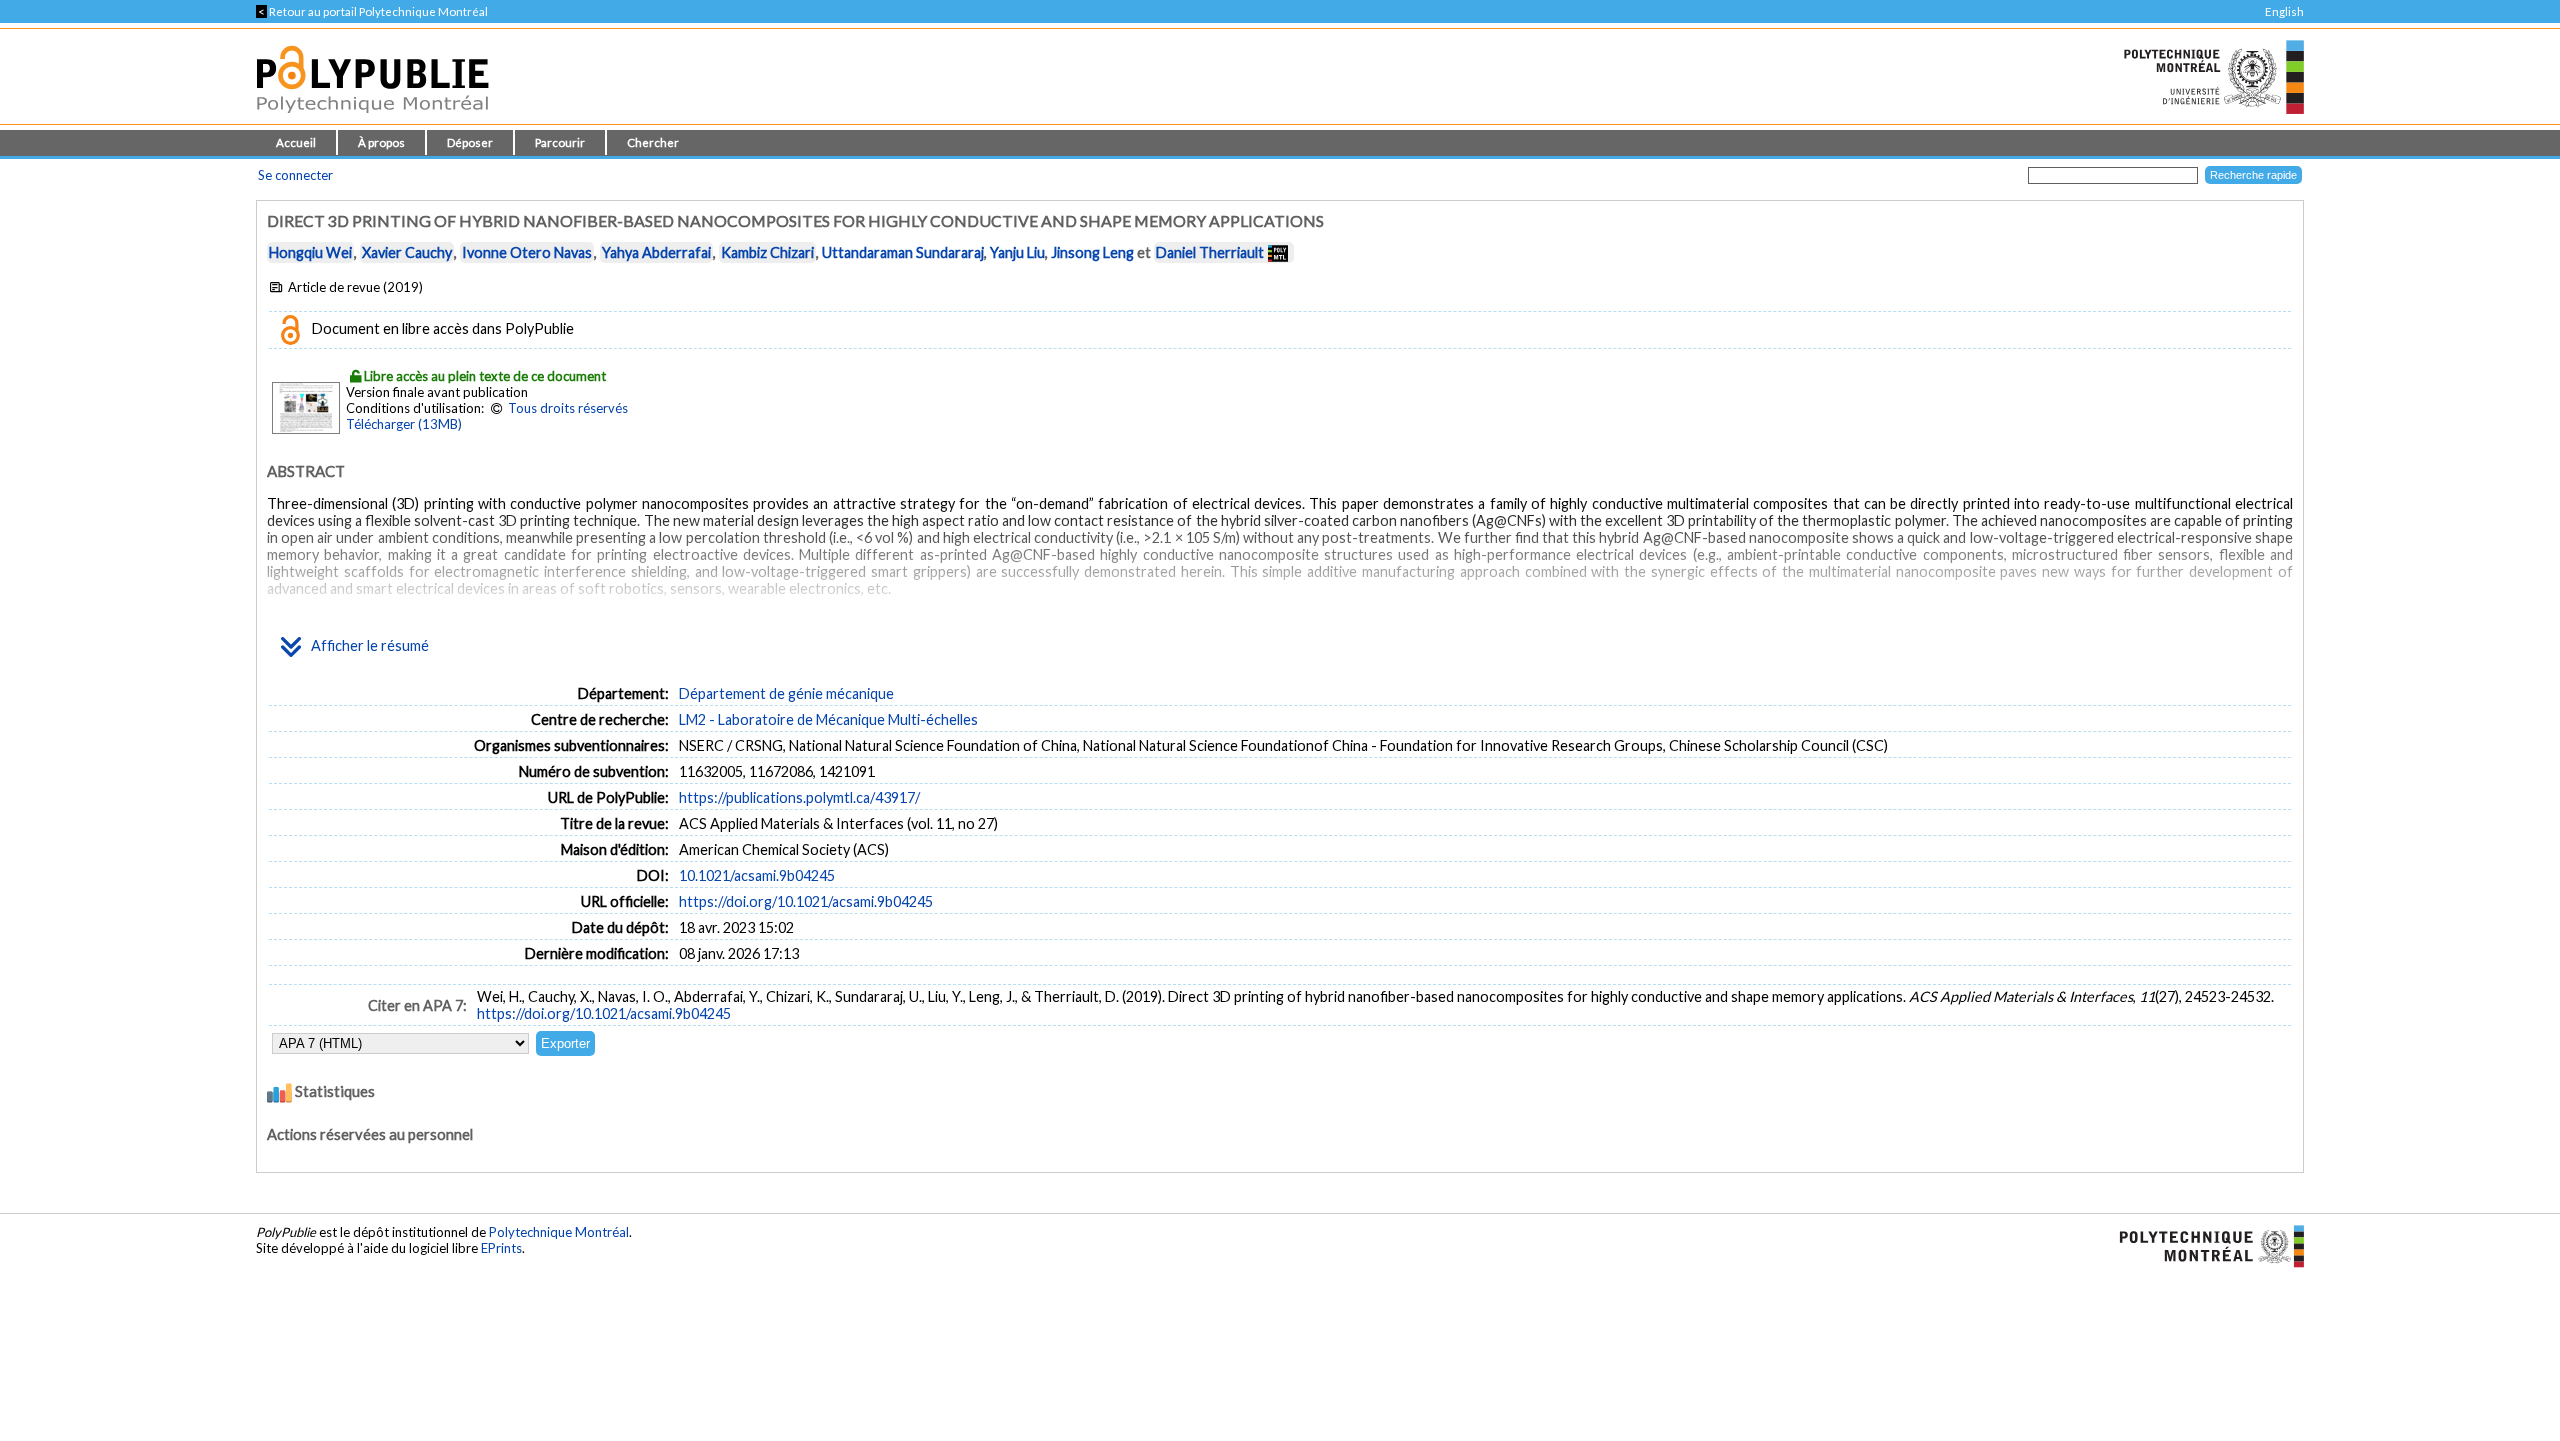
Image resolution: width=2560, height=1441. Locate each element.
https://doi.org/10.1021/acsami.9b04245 (806, 901)
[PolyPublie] (372, 118)
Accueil (296, 142)
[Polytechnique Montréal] (2203, 1245)
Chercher (653, 142)
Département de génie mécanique (786, 693)
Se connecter (295, 175)
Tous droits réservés (568, 408)
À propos (381, 142)
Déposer (470, 142)
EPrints (501, 1248)
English (2284, 11)
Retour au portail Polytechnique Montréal (372, 11)
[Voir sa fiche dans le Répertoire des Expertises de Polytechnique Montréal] (1278, 252)
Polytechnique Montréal (559, 1232)
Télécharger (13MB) (404, 424)
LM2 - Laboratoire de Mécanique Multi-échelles (828, 719)
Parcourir (560, 142)
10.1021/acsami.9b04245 (757, 875)
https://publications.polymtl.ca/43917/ (799, 797)
